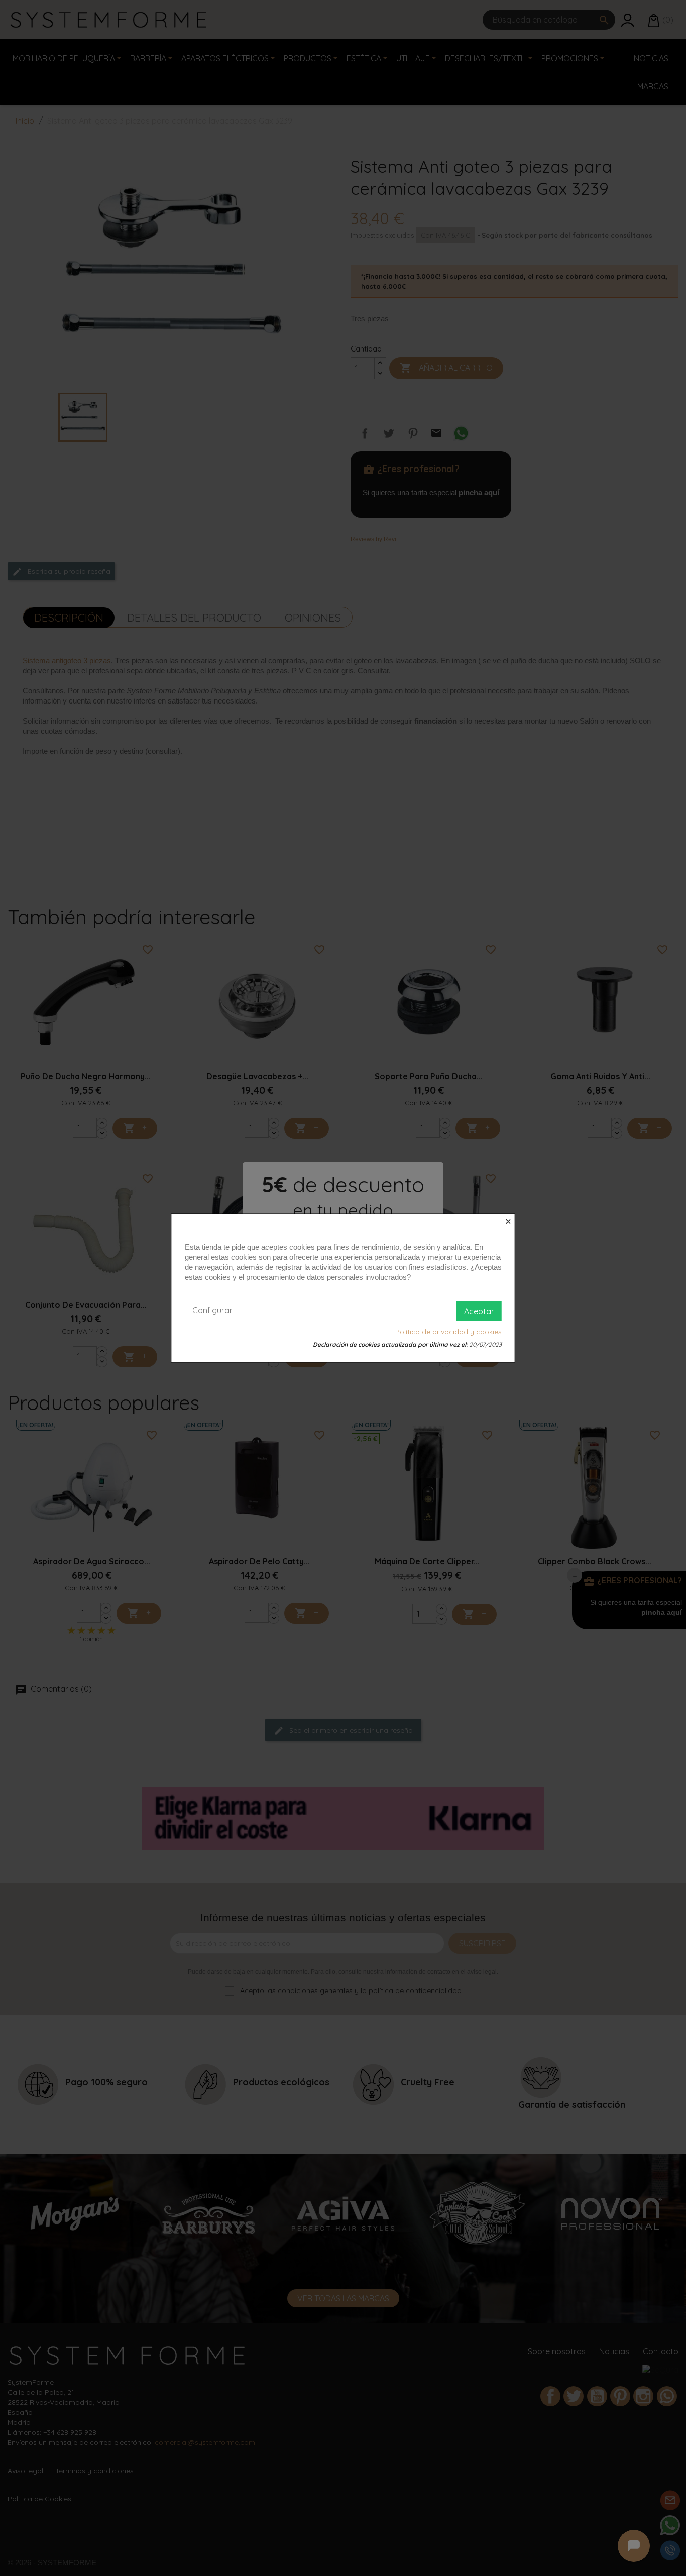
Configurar (212, 1310)
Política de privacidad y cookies (448, 1332)
